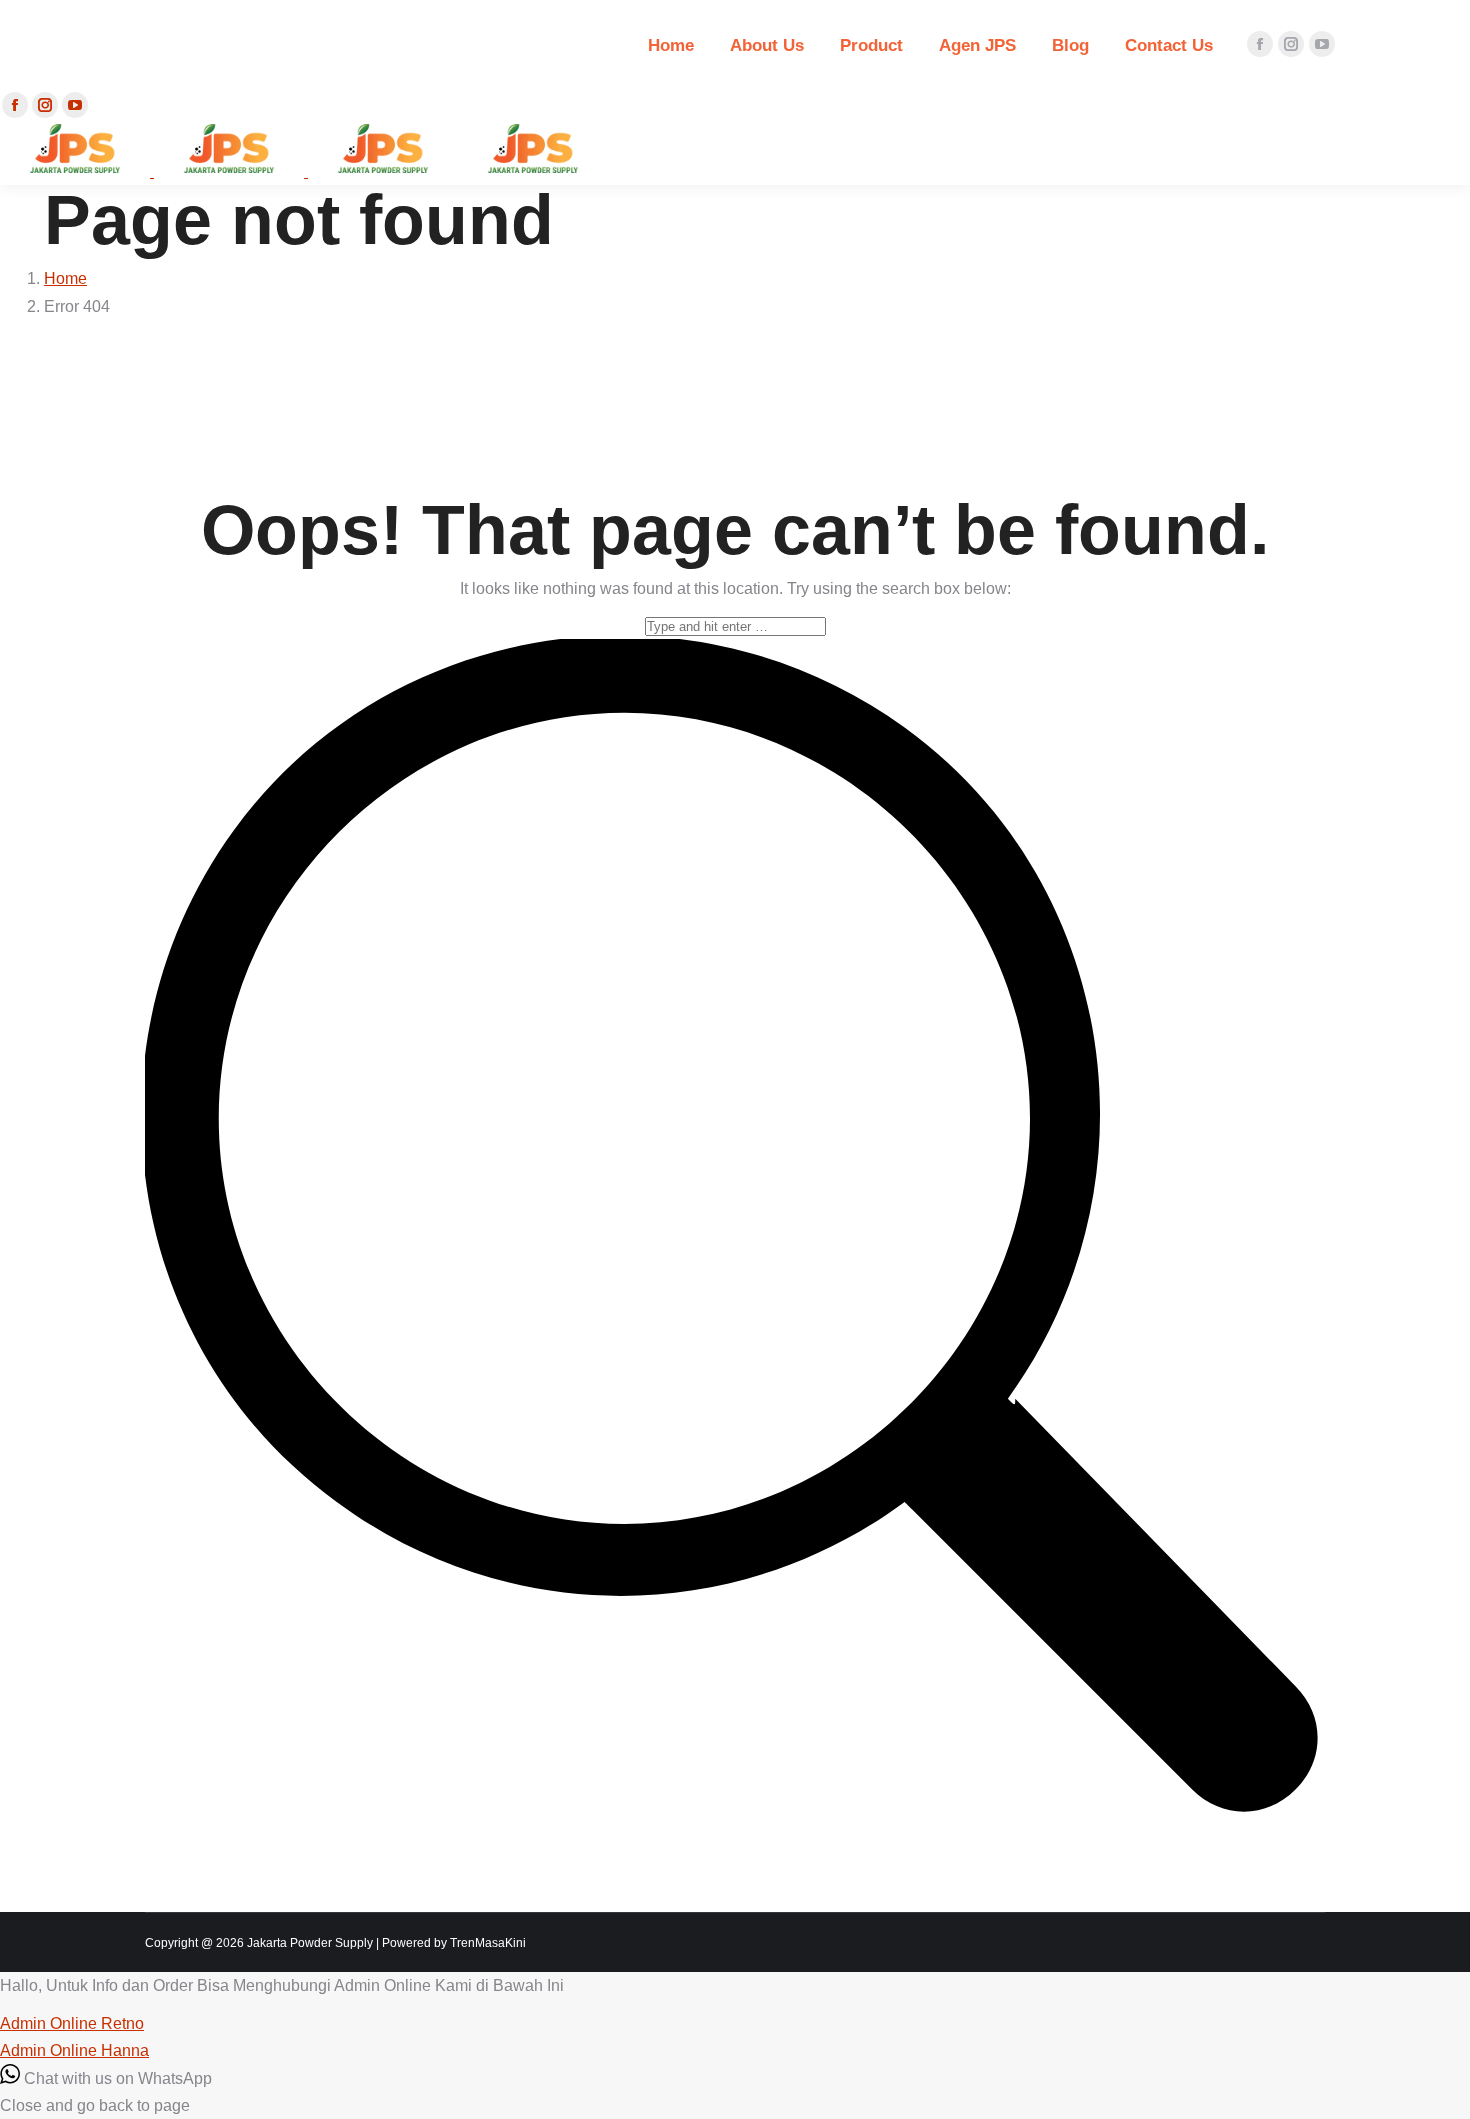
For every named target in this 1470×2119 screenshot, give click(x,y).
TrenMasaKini (488, 1943)
